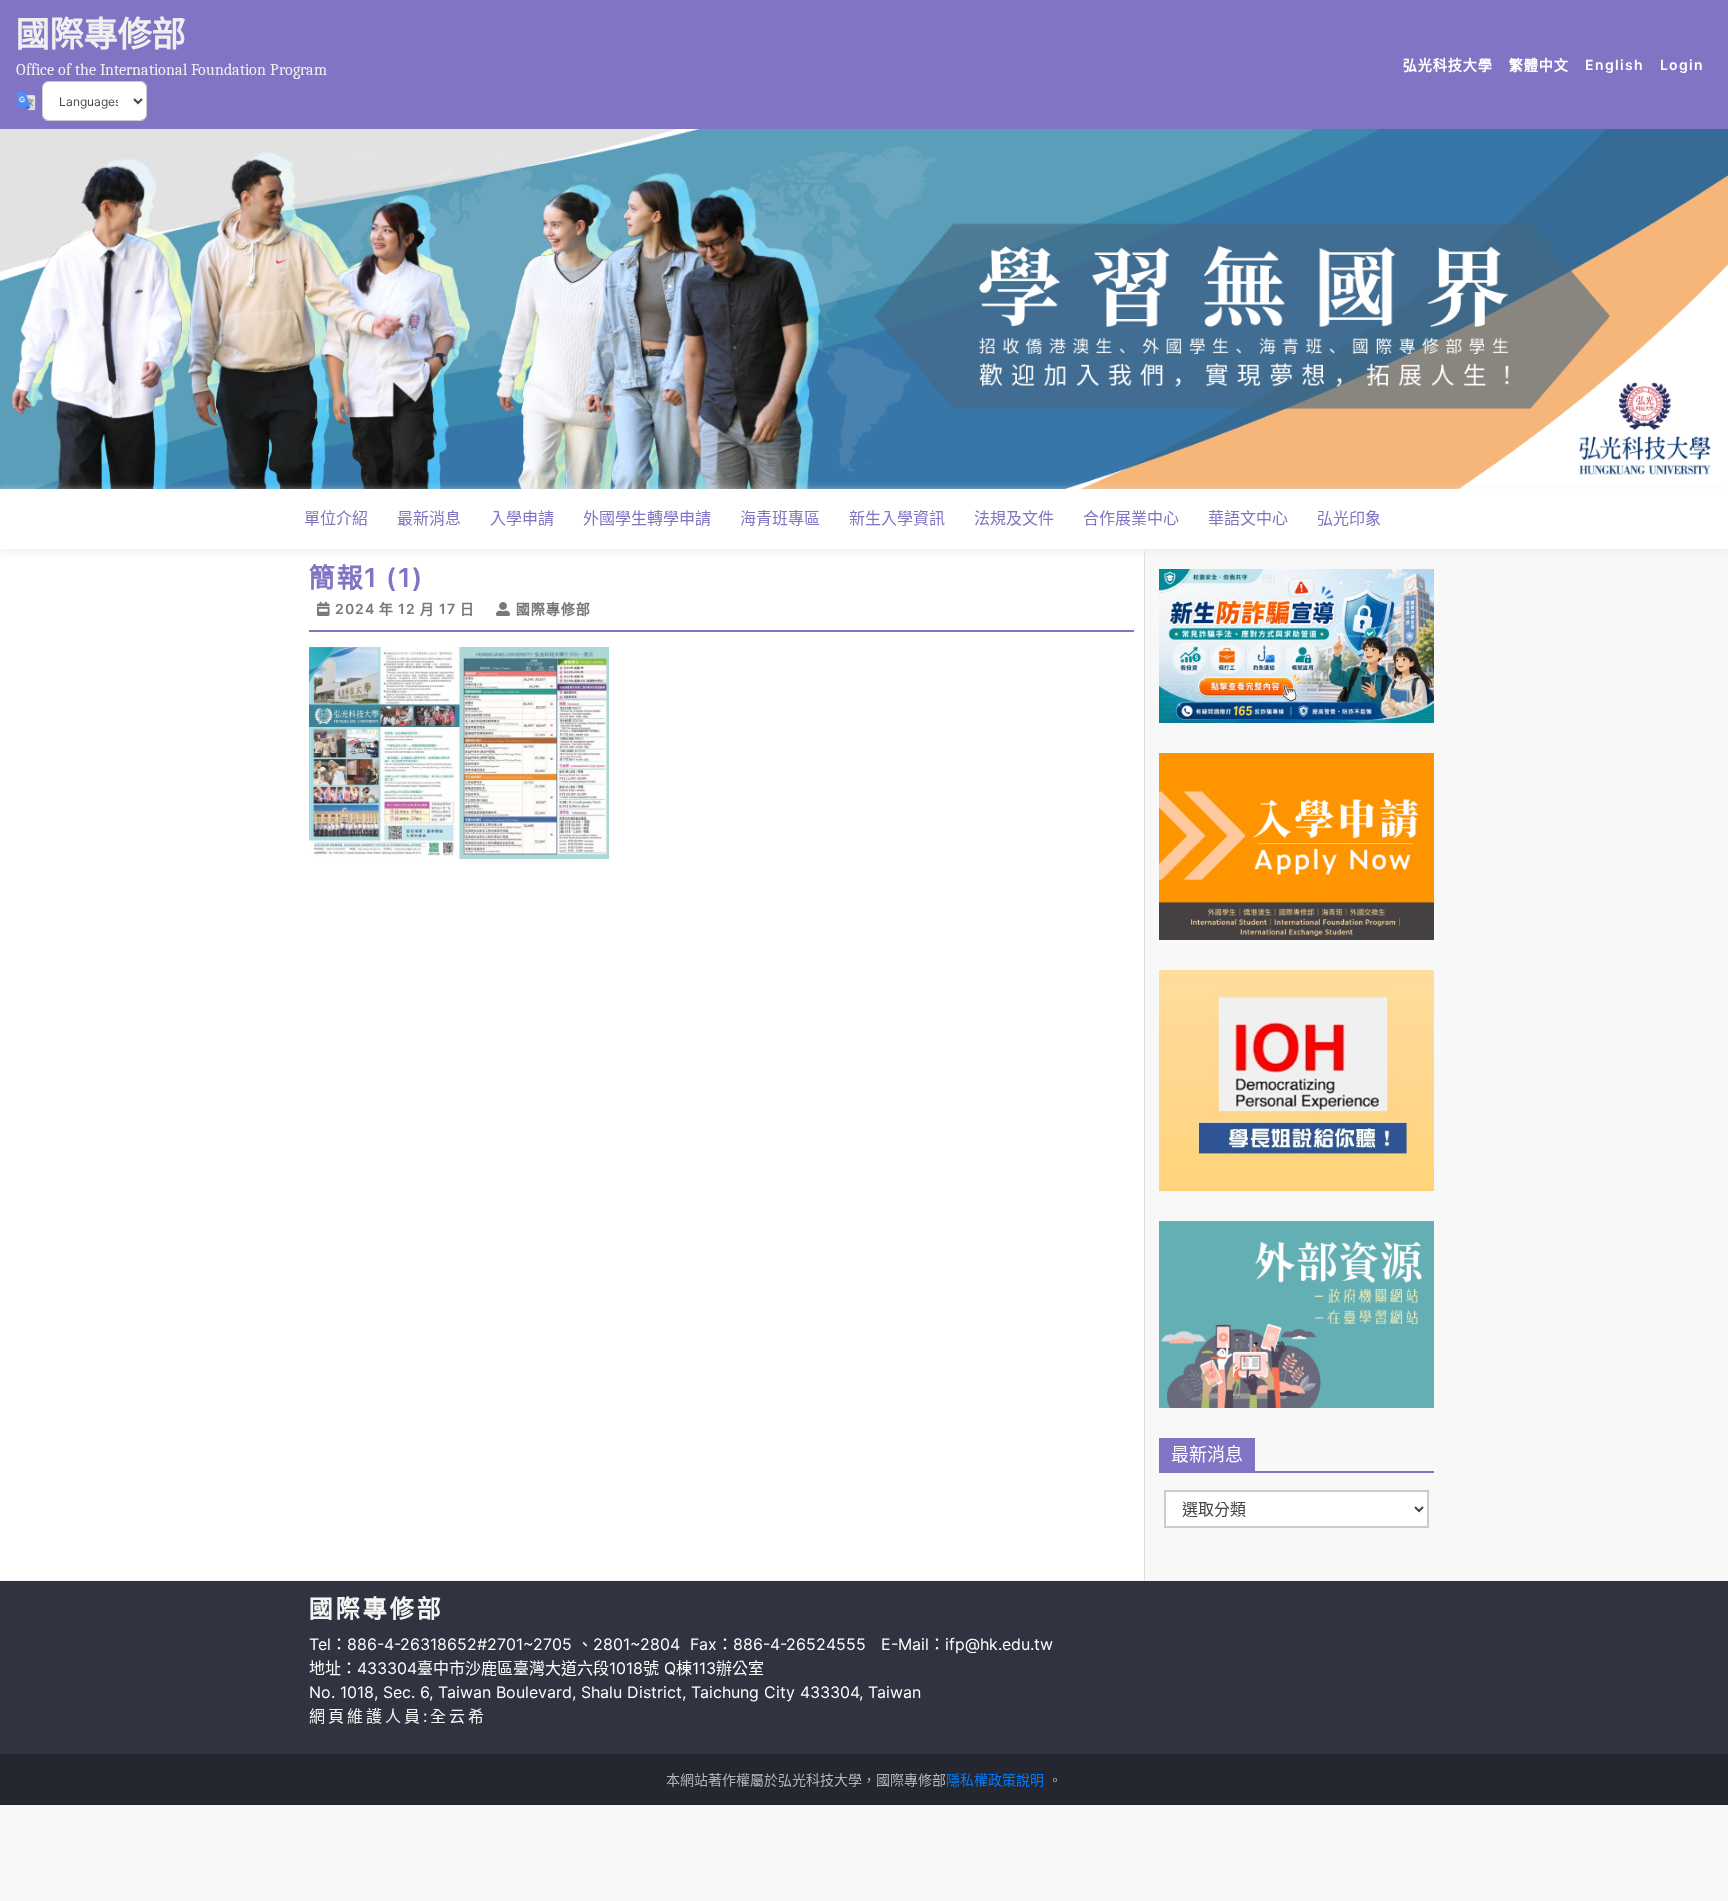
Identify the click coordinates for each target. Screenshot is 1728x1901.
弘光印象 (1349, 518)
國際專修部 (101, 33)
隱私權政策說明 (995, 1779)
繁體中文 (1543, 64)
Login (1682, 64)
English (1618, 64)
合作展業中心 (1131, 518)
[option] (864, 309)
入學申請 (522, 518)
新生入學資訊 (897, 518)
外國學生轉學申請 (647, 518)
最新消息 (429, 518)
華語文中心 (1248, 518)
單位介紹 (336, 518)
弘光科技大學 (1452, 64)
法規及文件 (1014, 518)
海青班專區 (780, 518)
